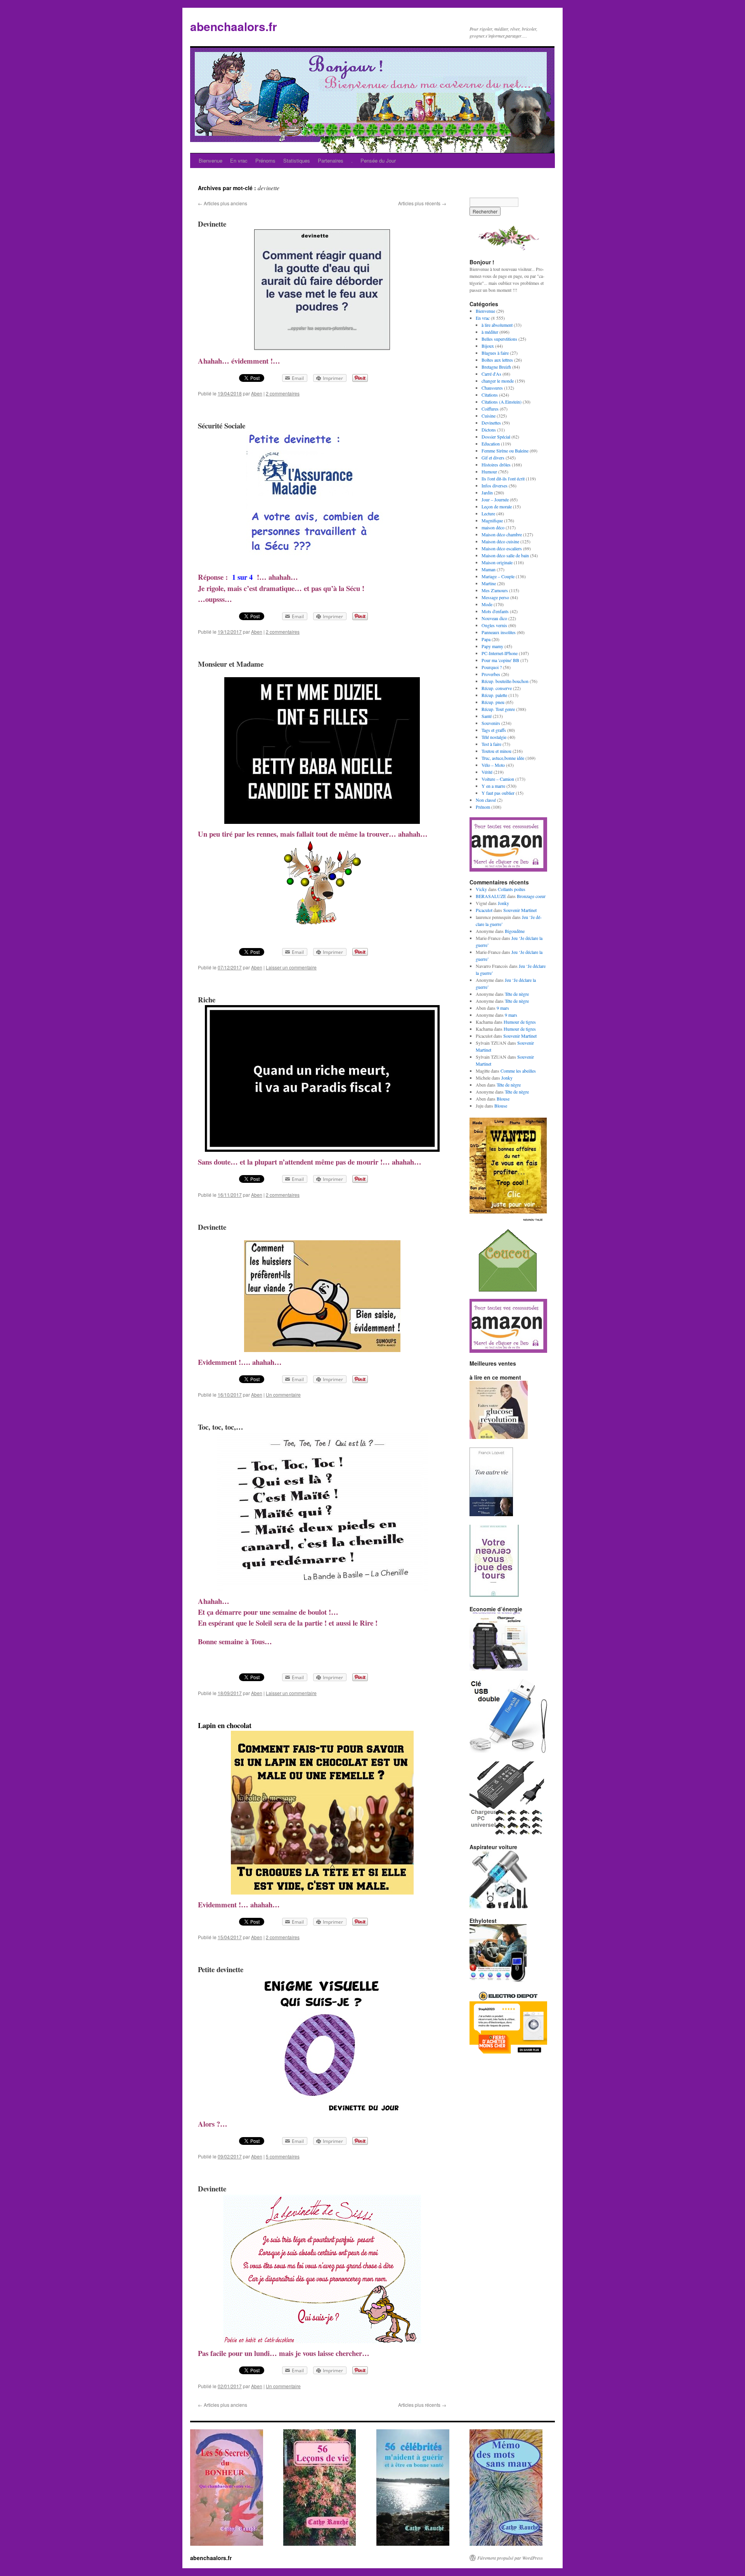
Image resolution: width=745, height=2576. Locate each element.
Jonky (503, 903)
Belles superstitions (499, 339)
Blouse (503, 1099)
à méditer (490, 332)
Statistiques (297, 160)
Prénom (483, 807)
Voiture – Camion (498, 779)
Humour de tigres (520, 1022)
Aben (257, 393)
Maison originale (497, 562)
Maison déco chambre (502, 534)
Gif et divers (493, 458)
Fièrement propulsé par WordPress (510, 2558)
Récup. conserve (497, 688)
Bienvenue (211, 160)
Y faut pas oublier (498, 793)
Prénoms (265, 160)
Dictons (489, 430)
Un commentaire (283, 1395)
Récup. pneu (493, 702)
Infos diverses (495, 485)
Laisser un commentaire (291, 967)
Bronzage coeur (531, 896)
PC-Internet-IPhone (500, 653)
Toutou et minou (496, 751)
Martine (489, 583)
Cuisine (489, 416)
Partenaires (331, 160)
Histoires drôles (496, 465)
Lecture (488, 513)
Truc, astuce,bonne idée (503, 758)
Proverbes (491, 674)
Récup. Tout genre (498, 709)
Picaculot (484, 910)
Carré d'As (491, 374)
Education (491, 444)
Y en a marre (493, 786)
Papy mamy (492, 646)
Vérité (487, 772)
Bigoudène (515, 931)
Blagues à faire (495, 353)
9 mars (503, 1008)
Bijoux (488, 346)
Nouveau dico (494, 618)
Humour (489, 472)
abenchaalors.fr (234, 26)
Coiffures (490, 409)
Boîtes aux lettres (497, 360)
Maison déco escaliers (502, 548)
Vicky (481, 889)
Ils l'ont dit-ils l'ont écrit (503, 478)
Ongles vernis (494, 625)
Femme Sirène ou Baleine (505, 451)
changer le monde (498, 381)
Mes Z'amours (495, 590)
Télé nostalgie (494, 737)
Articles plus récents (422, 203)
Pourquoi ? (492, 667)
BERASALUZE (491, 896)
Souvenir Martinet (520, 910)
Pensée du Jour (378, 160)
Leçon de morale (497, 506)
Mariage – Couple (498, 576)
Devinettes (491, 423)
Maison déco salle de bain (505, 555)
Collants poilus (512, 889)
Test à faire (491, 744)
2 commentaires (283, 393)
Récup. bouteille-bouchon (505, 681)
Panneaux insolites (499, 632)
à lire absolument (497, 325)
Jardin (487, 492)
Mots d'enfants (495, 611)
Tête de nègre (517, 994)
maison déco (493, 527)
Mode (487, 604)
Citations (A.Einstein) (502, 402)
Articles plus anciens (223, 203)
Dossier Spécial (496, 437)
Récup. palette (494, 695)
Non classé (486, 800)
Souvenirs (491, 723)
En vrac (239, 160)
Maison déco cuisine (500, 541)
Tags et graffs (494, 730)
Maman (489, 569)
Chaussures (492, 388)
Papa (486, 639)
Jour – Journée (495, 499)
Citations (490, 395)
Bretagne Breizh (496, 367)
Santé (487, 716)
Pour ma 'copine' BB (500, 660)
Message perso (495, 597)
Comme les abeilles (518, 1071)
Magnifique (492, 520)
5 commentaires (283, 2156)
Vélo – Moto (493, 765)
